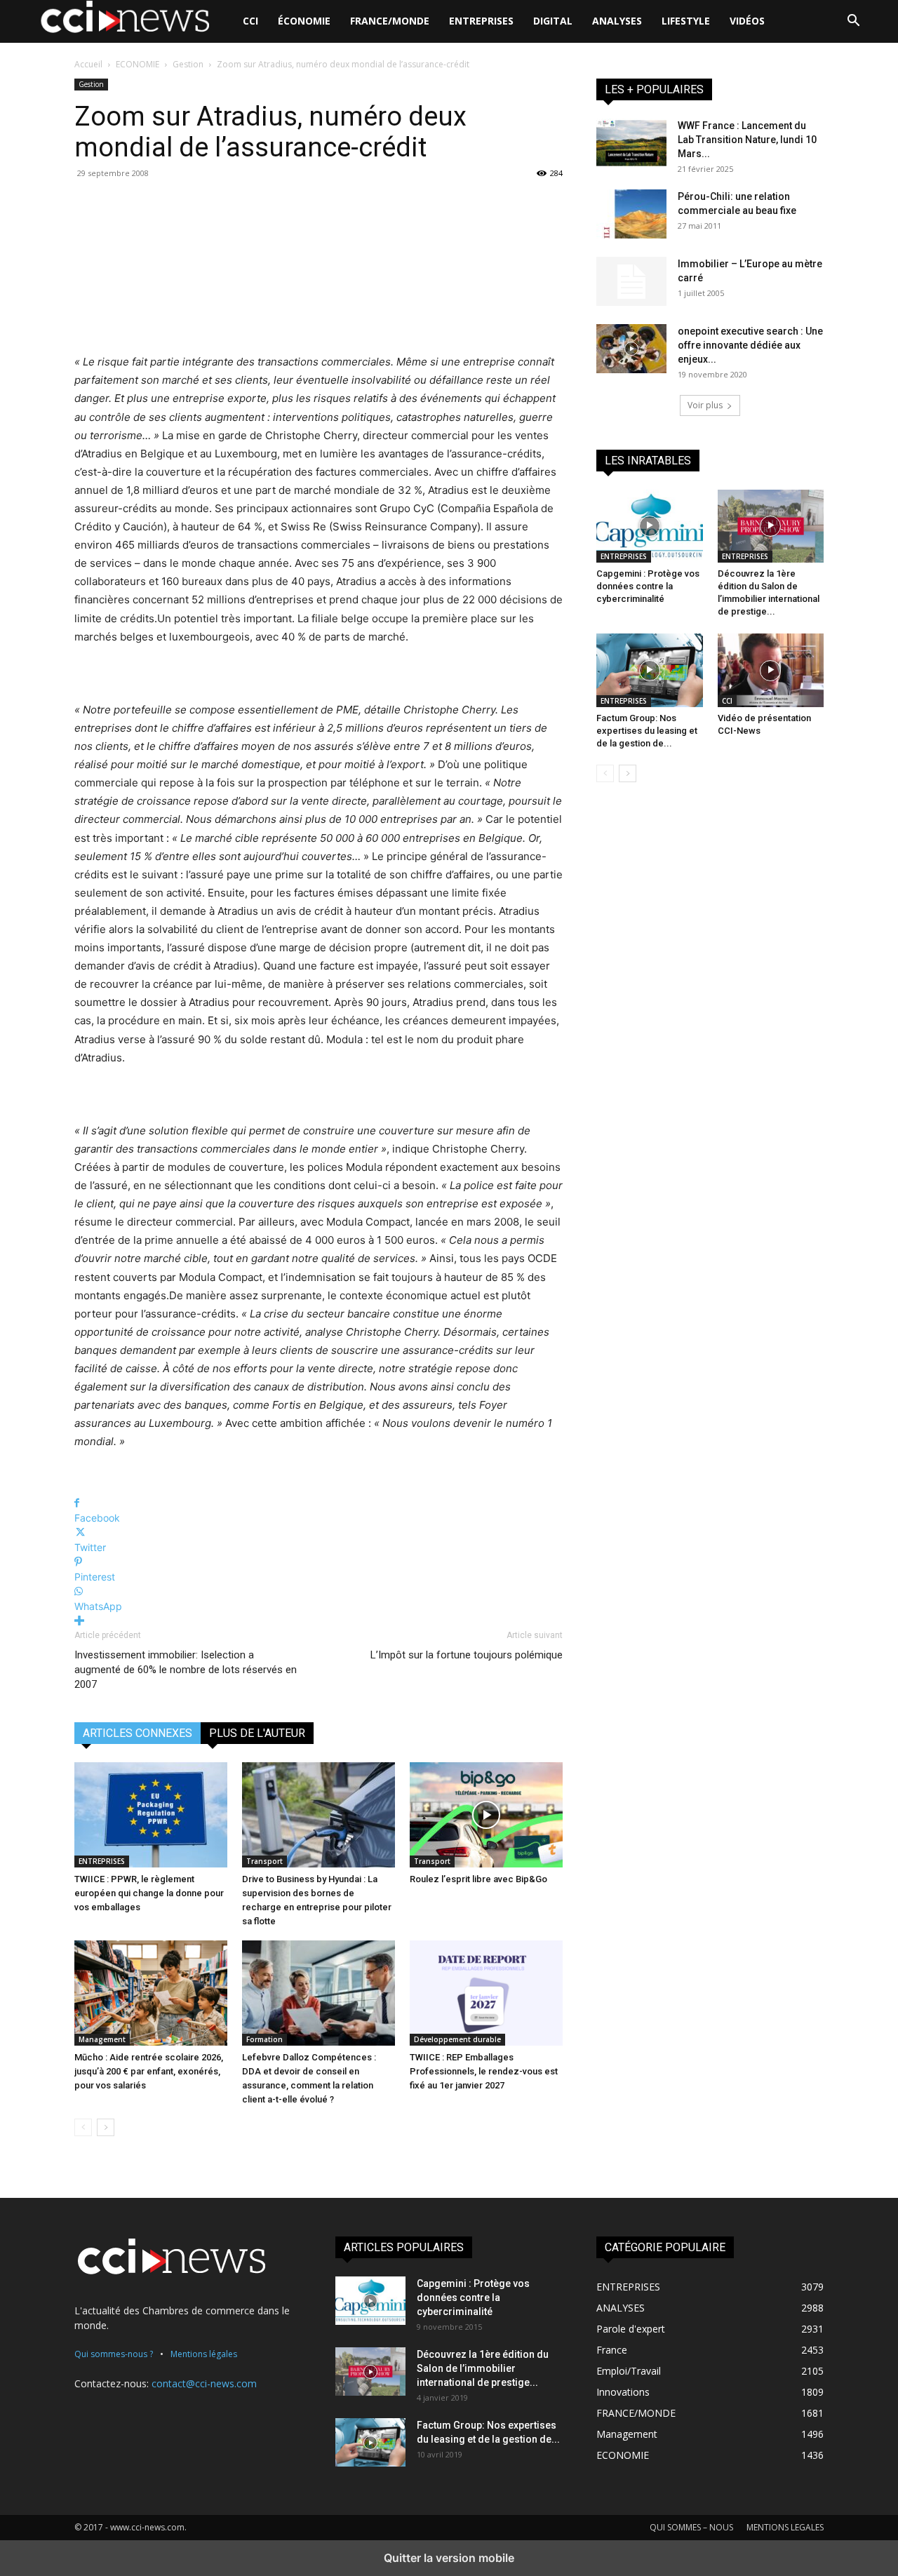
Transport (264, 1861)
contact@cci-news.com (204, 2383)
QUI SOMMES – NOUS (691, 2527)
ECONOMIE (138, 64)
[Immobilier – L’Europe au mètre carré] (631, 281)
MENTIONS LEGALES (785, 2527)
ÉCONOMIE (304, 21)
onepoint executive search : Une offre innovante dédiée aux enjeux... (750, 345)
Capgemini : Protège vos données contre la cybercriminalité (648, 586)
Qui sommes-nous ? (114, 2354)
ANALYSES (617, 21)
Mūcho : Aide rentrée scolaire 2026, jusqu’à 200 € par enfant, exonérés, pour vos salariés (149, 2071)
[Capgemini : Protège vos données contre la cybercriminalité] (650, 526)
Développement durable (457, 2039)
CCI (250, 21)
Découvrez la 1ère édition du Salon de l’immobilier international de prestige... (483, 2368)
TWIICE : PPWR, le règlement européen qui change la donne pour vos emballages (149, 1893)
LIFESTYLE (686, 21)
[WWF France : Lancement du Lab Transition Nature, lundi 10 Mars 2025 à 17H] (631, 143)
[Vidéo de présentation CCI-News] (771, 670)
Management (102, 2039)
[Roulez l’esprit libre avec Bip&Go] (486, 1815)
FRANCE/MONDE (390, 21)
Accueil (88, 64)
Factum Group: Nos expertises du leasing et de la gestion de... (647, 731)
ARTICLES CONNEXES (138, 1733)
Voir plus (705, 405)
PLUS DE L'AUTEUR (257, 1733)
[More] (319, 1621)
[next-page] (106, 2127)
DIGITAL (553, 21)
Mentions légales (204, 2354)
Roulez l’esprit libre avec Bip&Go (478, 1879)
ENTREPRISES (481, 21)
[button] (853, 22)
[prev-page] (83, 2127)
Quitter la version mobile (449, 2558)
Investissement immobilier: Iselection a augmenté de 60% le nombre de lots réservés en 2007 (186, 1670)
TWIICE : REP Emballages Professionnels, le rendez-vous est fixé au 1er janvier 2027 (484, 2071)
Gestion (188, 64)
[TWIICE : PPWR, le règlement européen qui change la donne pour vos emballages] (151, 1815)
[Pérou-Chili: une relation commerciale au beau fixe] (631, 214)
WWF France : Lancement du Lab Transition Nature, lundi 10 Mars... (747, 140)
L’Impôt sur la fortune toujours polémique (467, 1655)
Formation (264, 2039)
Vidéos (747, 21)
